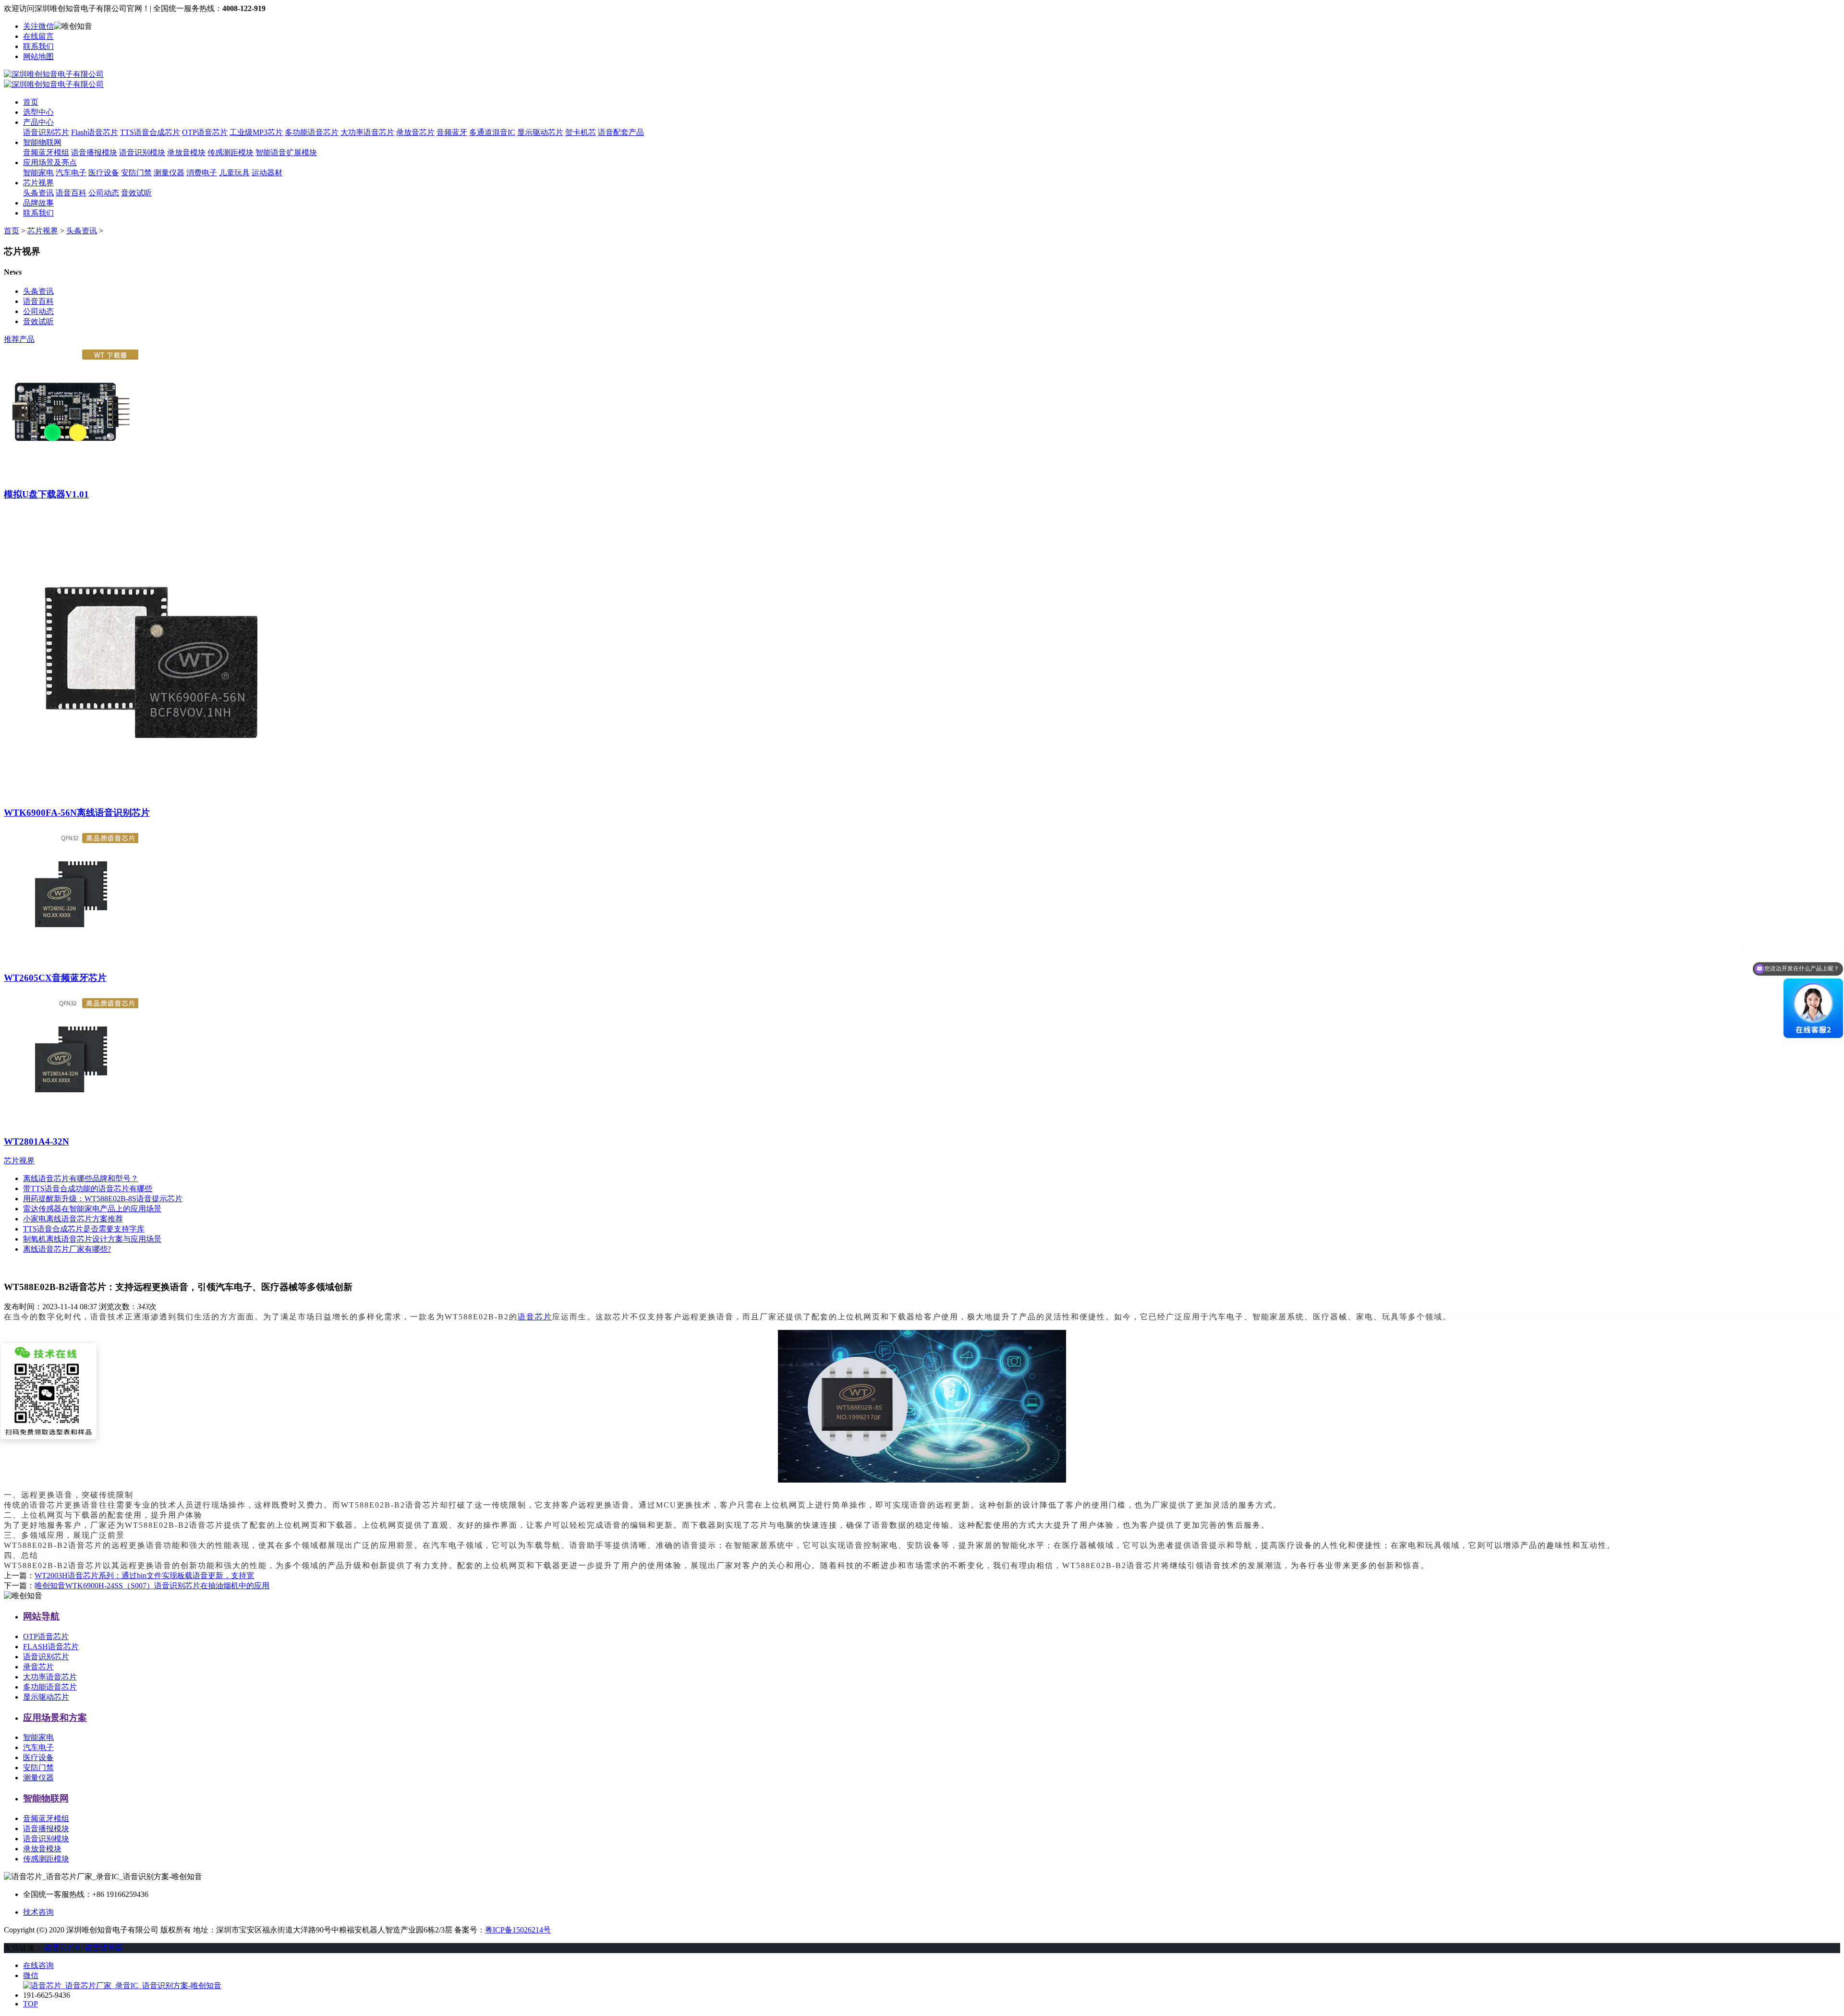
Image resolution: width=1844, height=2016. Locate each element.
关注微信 (38, 26)
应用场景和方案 (55, 1718)
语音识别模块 (142, 152)
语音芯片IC (63, 1948)
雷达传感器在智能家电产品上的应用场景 (92, 1209)
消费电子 (202, 173)
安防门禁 (136, 173)
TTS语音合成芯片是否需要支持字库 (84, 1229)
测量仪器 (169, 173)
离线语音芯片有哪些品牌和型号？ (81, 1178)
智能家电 (38, 173)
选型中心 (38, 112)
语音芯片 (535, 1317)
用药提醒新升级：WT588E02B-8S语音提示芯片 (103, 1199)
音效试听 (136, 193)
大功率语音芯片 (367, 132)
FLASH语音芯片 (51, 1647)
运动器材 (267, 173)
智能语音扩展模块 (286, 152)
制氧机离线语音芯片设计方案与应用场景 (92, 1239)
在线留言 (38, 36)
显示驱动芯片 (540, 132)
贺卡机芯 (581, 132)
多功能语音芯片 (312, 132)
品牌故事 (38, 203)
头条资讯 (38, 193)
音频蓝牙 (452, 132)
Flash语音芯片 (95, 132)
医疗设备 (104, 173)
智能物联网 (42, 142)
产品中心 (38, 122)
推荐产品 (19, 339)
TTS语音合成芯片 (150, 132)
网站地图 (38, 56)
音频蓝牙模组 (46, 152)
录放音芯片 (415, 132)
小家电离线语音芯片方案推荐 (73, 1219)
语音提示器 (104, 1948)
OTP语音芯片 (205, 132)
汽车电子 (71, 173)
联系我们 (38, 46)
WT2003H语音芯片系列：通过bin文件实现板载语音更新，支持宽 (144, 1575)
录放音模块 (186, 152)
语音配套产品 (621, 132)
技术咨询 (38, 1912)
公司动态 (104, 193)
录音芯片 (38, 1667)
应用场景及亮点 (50, 163)
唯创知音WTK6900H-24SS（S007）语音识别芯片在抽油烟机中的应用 (152, 1586)
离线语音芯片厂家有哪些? (67, 1249)
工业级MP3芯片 (256, 132)
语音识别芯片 (46, 132)
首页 (31, 102)
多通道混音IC (492, 132)
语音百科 (71, 193)
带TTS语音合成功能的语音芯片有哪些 (88, 1189)
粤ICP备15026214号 (518, 1930)
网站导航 (41, 1616)
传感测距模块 (230, 152)
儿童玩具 (234, 173)
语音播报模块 (94, 152)
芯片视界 (38, 183)
